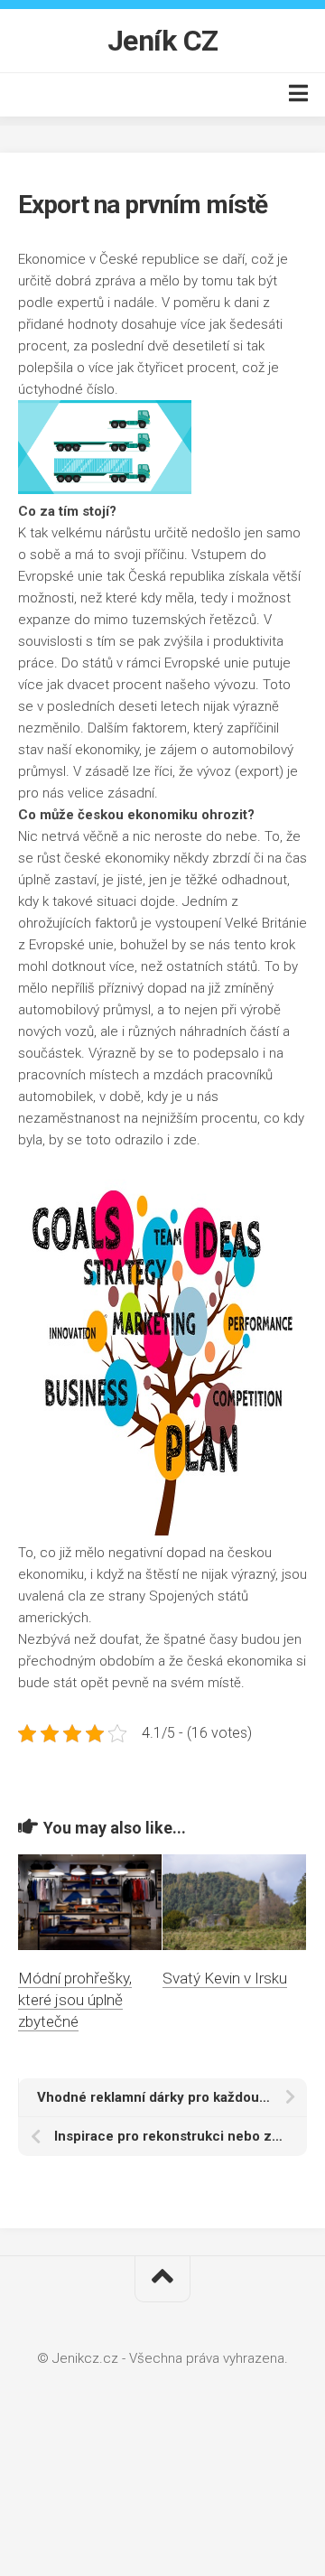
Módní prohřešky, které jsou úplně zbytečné (75, 2000)
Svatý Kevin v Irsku (225, 1978)
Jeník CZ (163, 41)
